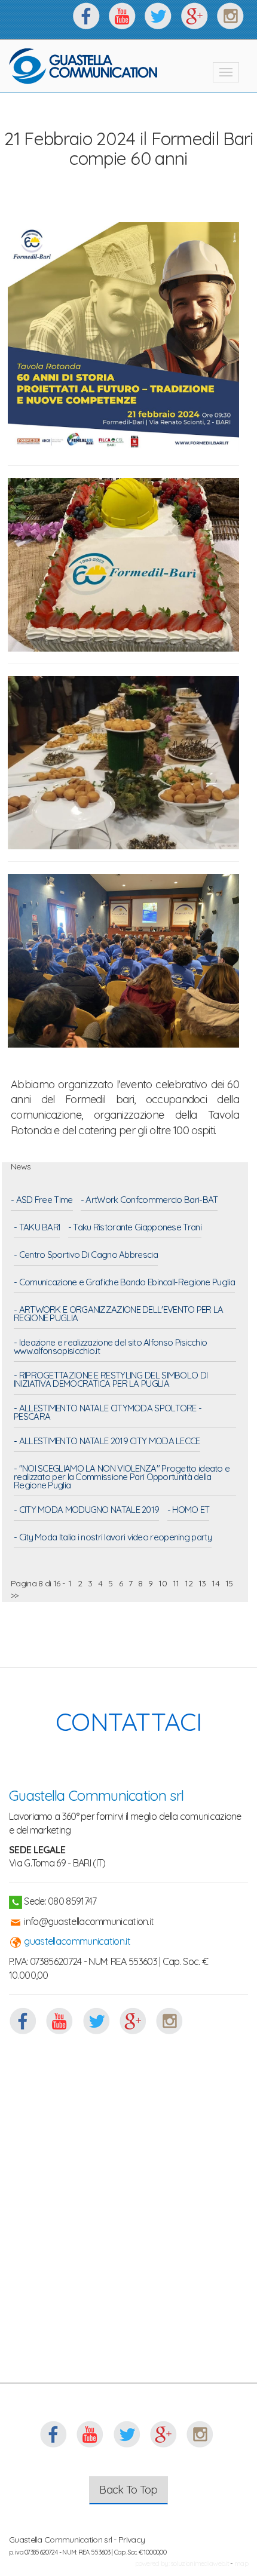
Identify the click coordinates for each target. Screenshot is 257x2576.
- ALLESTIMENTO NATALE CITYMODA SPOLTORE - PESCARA (108, 1413)
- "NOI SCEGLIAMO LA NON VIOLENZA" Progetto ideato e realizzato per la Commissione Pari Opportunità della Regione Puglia (122, 1478)
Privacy (131, 2540)
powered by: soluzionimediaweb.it (182, 2563)
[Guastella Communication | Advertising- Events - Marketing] (84, 66)
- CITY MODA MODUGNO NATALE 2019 (86, 1510)
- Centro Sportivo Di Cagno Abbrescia (86, 1255)
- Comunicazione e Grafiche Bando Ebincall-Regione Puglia (124, 1283)
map (241, 2563)
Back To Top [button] (128, 2490)
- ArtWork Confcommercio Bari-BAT (149, 1201)
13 (202, 1583)
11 (176, 1583)
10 (163, 1583)
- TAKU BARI (37, 1228)
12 (189, 1583)
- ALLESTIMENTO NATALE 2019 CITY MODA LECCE (107, 1442)
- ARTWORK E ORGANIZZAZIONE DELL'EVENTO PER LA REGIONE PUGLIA (119, 1315)
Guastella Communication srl (96, 1795)
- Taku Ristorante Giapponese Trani (135, 1228)
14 (215, 1583)
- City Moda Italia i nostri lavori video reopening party (113, 1538)
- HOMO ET (189, 1510)
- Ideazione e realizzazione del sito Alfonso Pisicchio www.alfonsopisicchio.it (110, 1347)
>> (15, 1595)
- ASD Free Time (42, 1201)
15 (229, 1583)
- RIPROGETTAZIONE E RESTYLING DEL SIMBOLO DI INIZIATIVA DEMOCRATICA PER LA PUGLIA (111, 1380)
